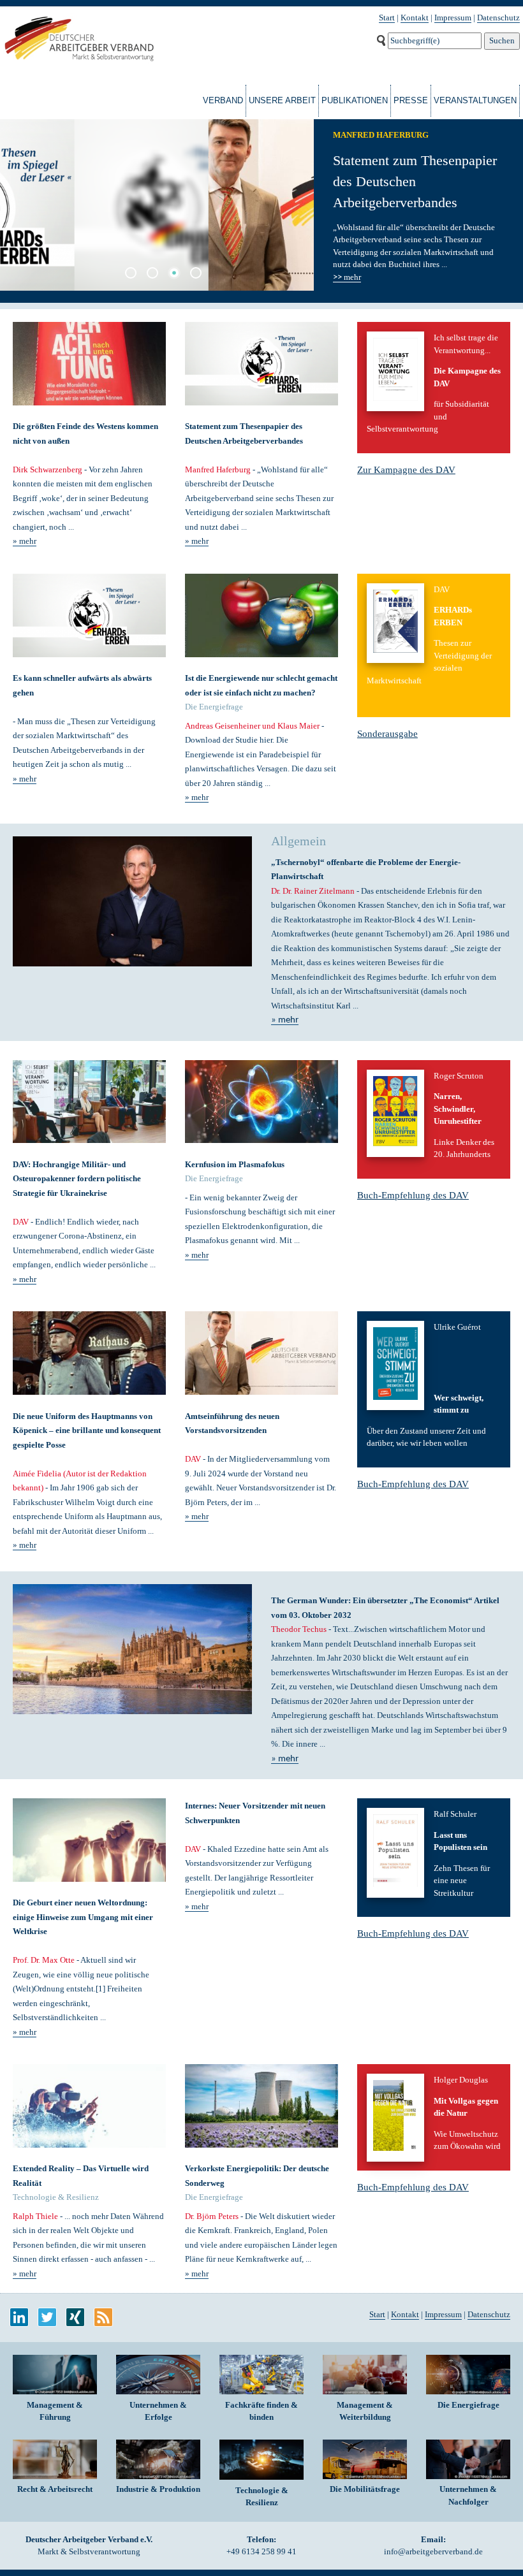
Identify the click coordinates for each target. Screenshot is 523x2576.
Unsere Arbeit (282, 100)
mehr (347, 277)
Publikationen (355, 100)
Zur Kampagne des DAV (406, 470)
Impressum (453, 18)
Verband (223, 100)
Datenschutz (498, 18)
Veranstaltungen (475, 100)
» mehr (25, 541)
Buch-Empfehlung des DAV (413, 1195)
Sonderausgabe (387, 734)
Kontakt (415, 18)
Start (387, 18)
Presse (411, 100)
